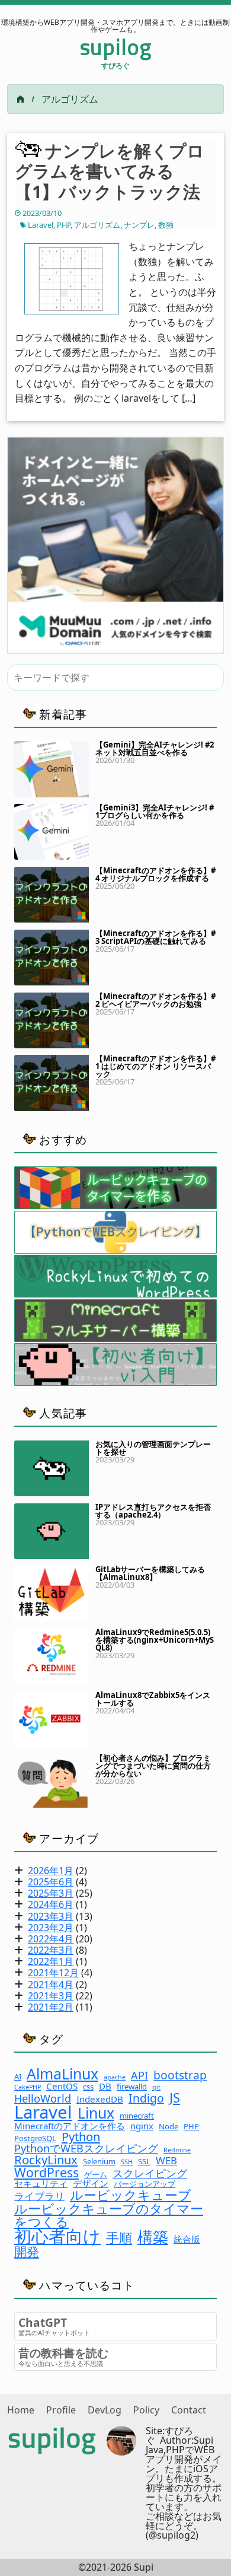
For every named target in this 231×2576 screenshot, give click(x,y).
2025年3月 (51, 1893)
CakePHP (28, 2087)
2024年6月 (51, 1904)
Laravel (41, 225)
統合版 (187, 2239)
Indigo (146, 2098)
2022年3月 (51, 1950)
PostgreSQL (35, 2138)
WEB (166, 2161)
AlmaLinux (62, 2074)
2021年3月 (51, 1996)
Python (81, 2136)
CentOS (62, 2086)
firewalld (132, 2087)
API (139, 2075)
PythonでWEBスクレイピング (86, 2148)
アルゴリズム (97, 225)
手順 (119, 2237)
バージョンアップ (145, 2184)
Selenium (99, 2162)
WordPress (46, 2172)
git (156, 2087)
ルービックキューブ (131, 2195)
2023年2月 (51, 1928)
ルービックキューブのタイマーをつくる (109, 2215)
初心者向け (57, 2236)
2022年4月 (51, 1939)
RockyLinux (46, 2160)
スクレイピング (150, 2173)
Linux (96, 2113)
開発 (27, 2251)
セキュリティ (41, 2184)
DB (105, 2086)
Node (169, 2127)
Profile (61, 2410)
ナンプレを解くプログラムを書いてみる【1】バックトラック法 (110, 171)
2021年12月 (53, 1973)
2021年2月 (51, 2007)
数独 (166, 225)
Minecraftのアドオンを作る (70, 2126)
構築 (153, 2237)
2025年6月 (51, 1882)
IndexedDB (100, 2099)
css (88, 2087)
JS (175, 2097)
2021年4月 (51, 1985)
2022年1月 (51, 1961)
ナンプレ (139, 225)
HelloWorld (43, 2098)
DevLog (105, 2410)
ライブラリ (39, 2197)
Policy (146, 2410)
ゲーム (96, 2175)
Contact (189, 2410)
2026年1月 (51, 1871)
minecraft (137, 2116)
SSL (144, 2162)
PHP (64, 225)
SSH (127, 2162)
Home (21, 2410)
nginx (142, 2126)
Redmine (177, 2150)
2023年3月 (51, 1916)
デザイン (91, 2184)
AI (18, 2077)
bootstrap (180, 2075)
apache (115, 2077)
